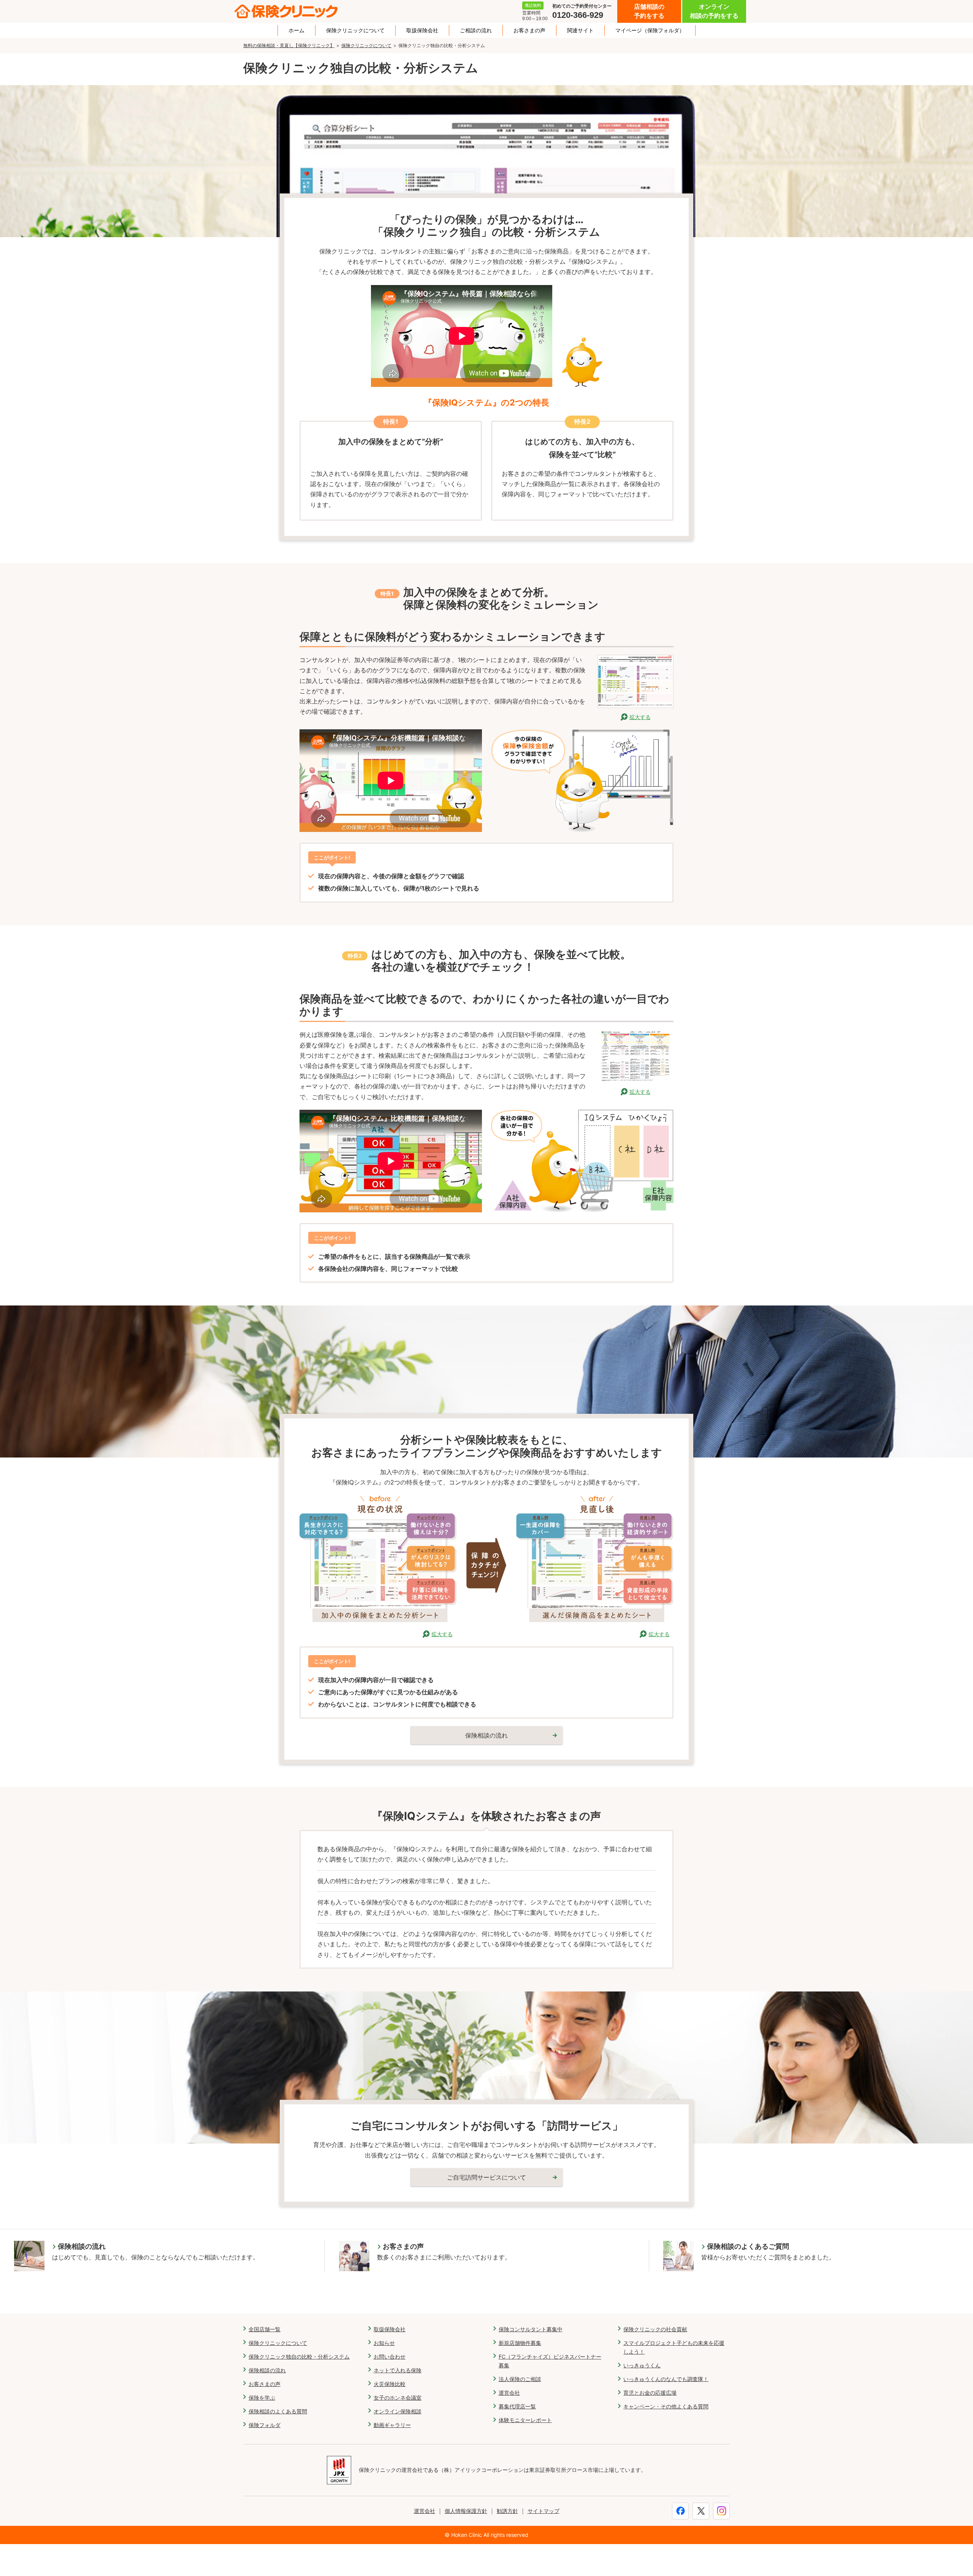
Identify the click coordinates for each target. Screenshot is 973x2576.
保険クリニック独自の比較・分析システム (299, 2357)
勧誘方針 (507, 2511)
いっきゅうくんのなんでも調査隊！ (666, 2379)
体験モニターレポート (525, 2420)
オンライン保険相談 (398, 2411)
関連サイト (580, 30)
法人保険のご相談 (520, 2379)
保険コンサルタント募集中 (531, 2329)
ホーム (296, 30)
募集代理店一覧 (517, 2406)
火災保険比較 (390, 2384)
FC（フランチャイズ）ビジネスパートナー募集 (550, 2361)
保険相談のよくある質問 (278, 2411)
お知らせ (384, 2343)
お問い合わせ (390, 2357)
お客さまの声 (529, 30)
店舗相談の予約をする (649, 11)
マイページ (650, 30)
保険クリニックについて (355, 30)
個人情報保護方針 (466, 2511)
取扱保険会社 (422, 30)
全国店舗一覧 (265, 2329)
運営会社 (509, 2393)
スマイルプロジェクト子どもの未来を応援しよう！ (674, 2347)
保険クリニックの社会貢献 (655, 2329)
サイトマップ (544, 2511)
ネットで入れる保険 (398, 2370)
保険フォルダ (265, 2425)
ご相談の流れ (476, 30)
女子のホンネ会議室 (398, 2398)
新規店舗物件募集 (520, 2343)
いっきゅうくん (642, 2365)
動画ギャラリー (392, 2425)
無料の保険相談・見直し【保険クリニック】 (289, 45)
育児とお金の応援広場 (650, 2393)
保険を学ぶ (262, 2398)
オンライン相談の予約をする (714, 11)
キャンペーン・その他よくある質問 (666, 2406)
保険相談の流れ (267, 2370)
